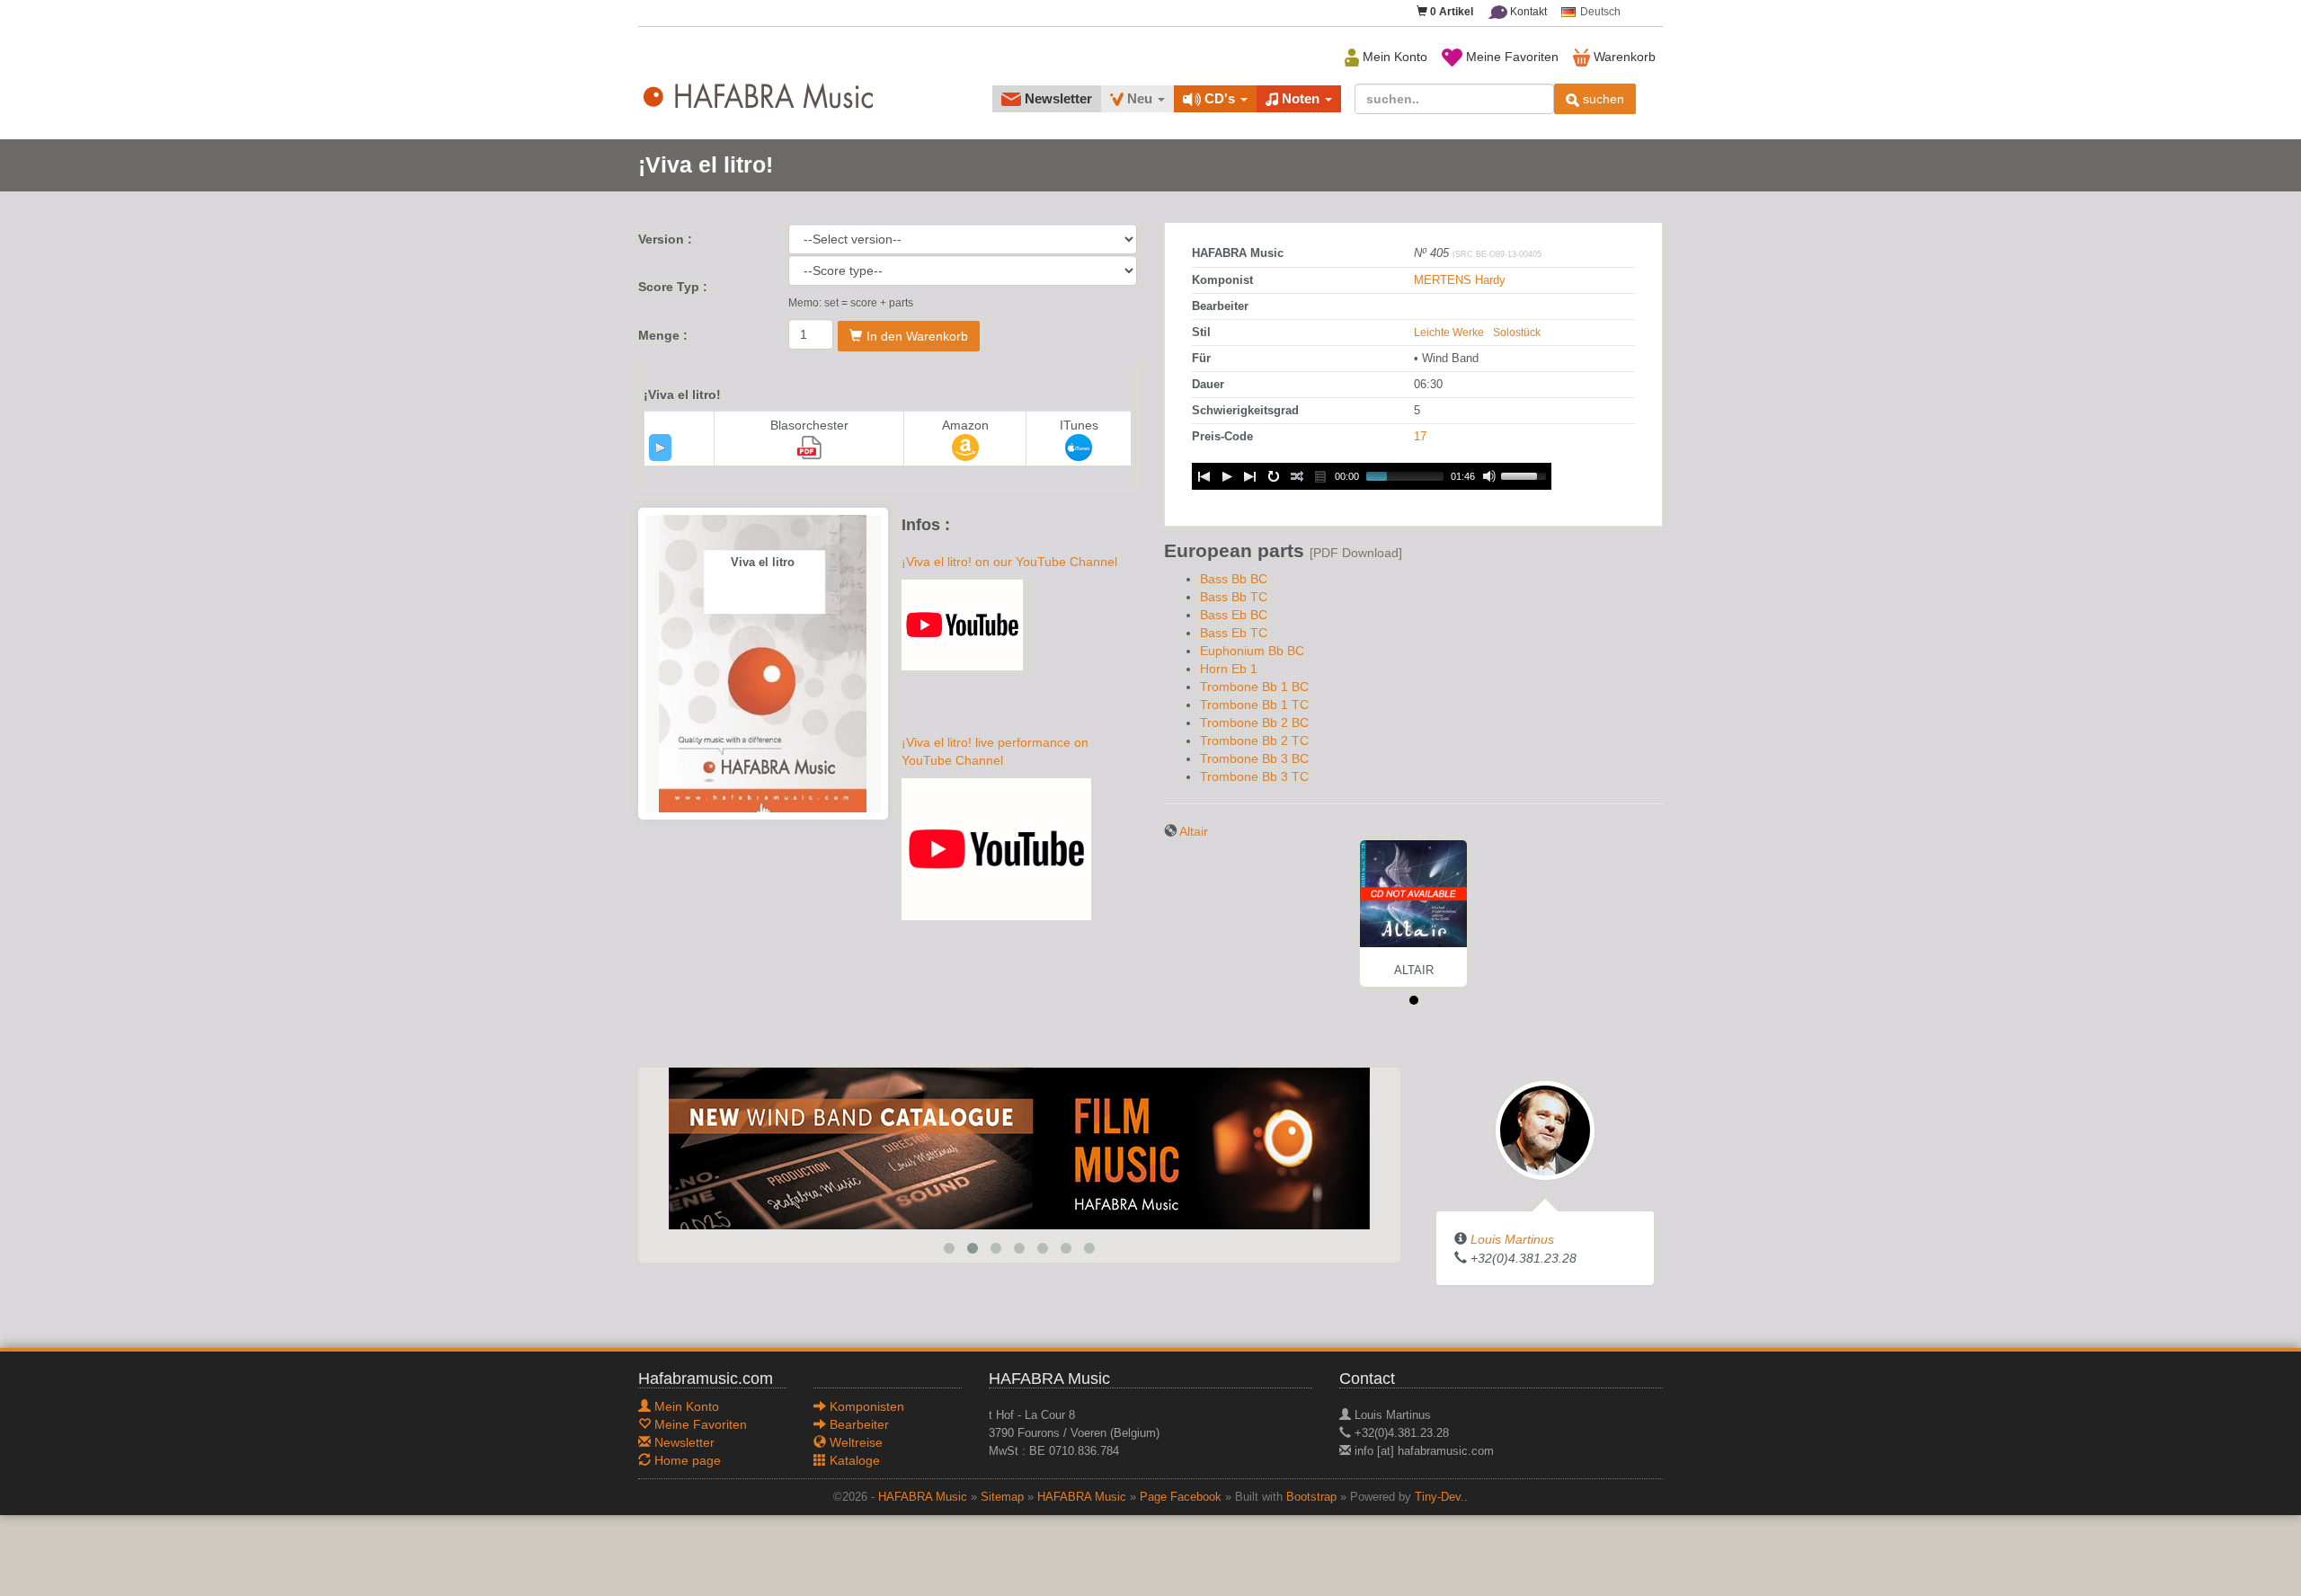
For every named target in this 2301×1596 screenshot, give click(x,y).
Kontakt (1527, 12)
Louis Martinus (1512, 1239)
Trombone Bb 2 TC (1254, 740)
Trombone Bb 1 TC (1254, 705)
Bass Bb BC (1234, 579)
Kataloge (853, 1460)
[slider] (1526, 474)
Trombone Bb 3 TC (1254, 776)
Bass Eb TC (1234, 633)
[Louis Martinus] (1545, 1130)
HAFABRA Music (923, 1497)
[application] (660, 448)
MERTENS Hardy (1460, 280)
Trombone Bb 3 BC (1254, 758)
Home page (686, 1460)
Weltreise (854, 1442)
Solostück (1517, 332)
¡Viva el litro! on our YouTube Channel (1009, 562)
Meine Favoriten (1510, 57)
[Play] (661, 448)
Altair (1194, 831)
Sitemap (1002, 1497)
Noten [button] (1301, 98)
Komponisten (865, 1406)
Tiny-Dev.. (1441, 1497)
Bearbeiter (857, 1424)
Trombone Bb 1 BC (1254, 687)
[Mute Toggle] (1489, 476)
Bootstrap (1311, 1497)
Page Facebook (1181, 1497)
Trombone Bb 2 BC (1254, 723)
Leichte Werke (1449, 332)
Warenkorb (1623, 57)
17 (1420, 437)
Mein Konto (1393, 57)
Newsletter (1057, 98)
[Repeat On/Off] (1274, 476)
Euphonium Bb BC (1252, 651)
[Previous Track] (1204, 476)
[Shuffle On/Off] (1297, 476)
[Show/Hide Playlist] (1320, 476)
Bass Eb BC (1234, 615)
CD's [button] (1220, 98)
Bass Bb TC (1234, 597)
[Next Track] (1250, 476)
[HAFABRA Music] (1019, 1148)
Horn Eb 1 (1229, 669)
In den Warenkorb (917, 336)
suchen (1602, 99)
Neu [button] (1140, 98)
